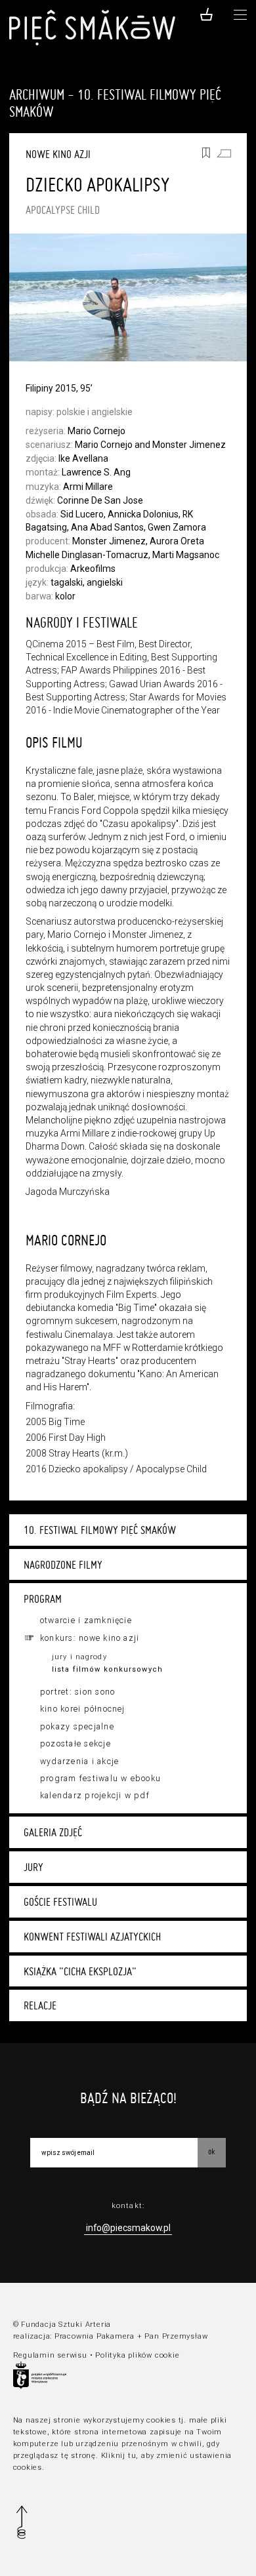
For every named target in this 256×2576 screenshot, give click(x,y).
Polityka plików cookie (137, 2355)
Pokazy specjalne (77, 1727)
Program (43, 1599)
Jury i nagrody (79, 1657)
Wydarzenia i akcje (79, 1761)
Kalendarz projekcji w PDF (95, 1796)
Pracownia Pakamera (95, 2336)
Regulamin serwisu (50, 2355)
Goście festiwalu (60, 1902)
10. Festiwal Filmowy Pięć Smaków (100, 1530)
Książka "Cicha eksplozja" (80, 1971)
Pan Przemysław (176, 2336)
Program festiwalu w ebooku (100, 1779)
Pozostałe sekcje (75, 1744)
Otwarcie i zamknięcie (86, 1620)
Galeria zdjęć (53, 1832)
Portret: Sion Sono (77, 1692)
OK (211, 2151)
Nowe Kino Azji (58, 154)
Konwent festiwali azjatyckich (92, 1937)
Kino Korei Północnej (83, 1709)
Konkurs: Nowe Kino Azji (90, 1638)
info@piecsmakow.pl (128, 2228)
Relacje (40, 2005)
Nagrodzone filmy (63, 1565)
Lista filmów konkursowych (107, 1669)
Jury (33, 1867)
